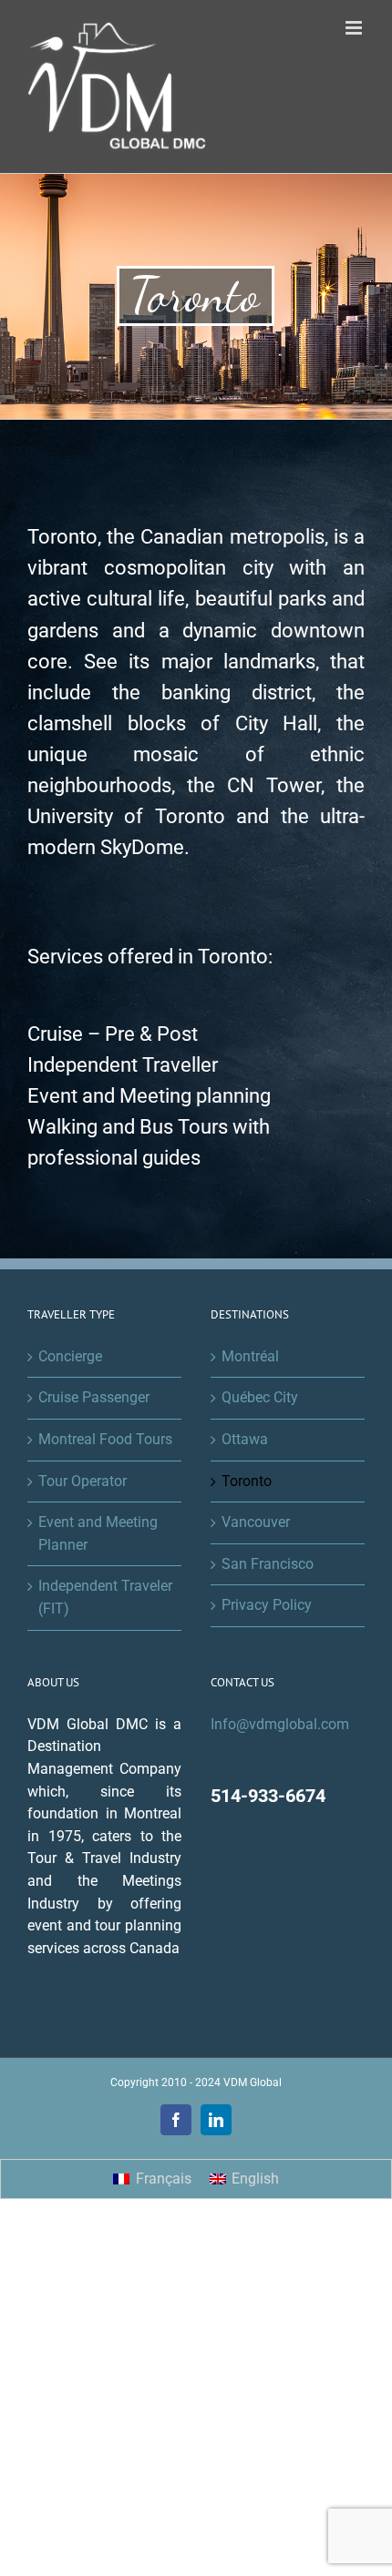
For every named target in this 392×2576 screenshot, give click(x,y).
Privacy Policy (267, 1605)
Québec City (260, 1397)
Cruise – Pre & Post (113, 1034)
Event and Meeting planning (149, 1096)
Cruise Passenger (94, 1397)
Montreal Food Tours (105, 1439)
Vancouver (256, 1522)
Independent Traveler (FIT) (105, 1597)
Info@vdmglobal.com (280, 1724)
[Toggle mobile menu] (355, 28)
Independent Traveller (123, 1065)
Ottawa (245, 1439)
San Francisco (268, 1564)
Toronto (247, 1481)
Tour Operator (83, 1481)
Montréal (250, 1356)
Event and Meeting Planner (98, 1533)
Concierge (70, 1356)
